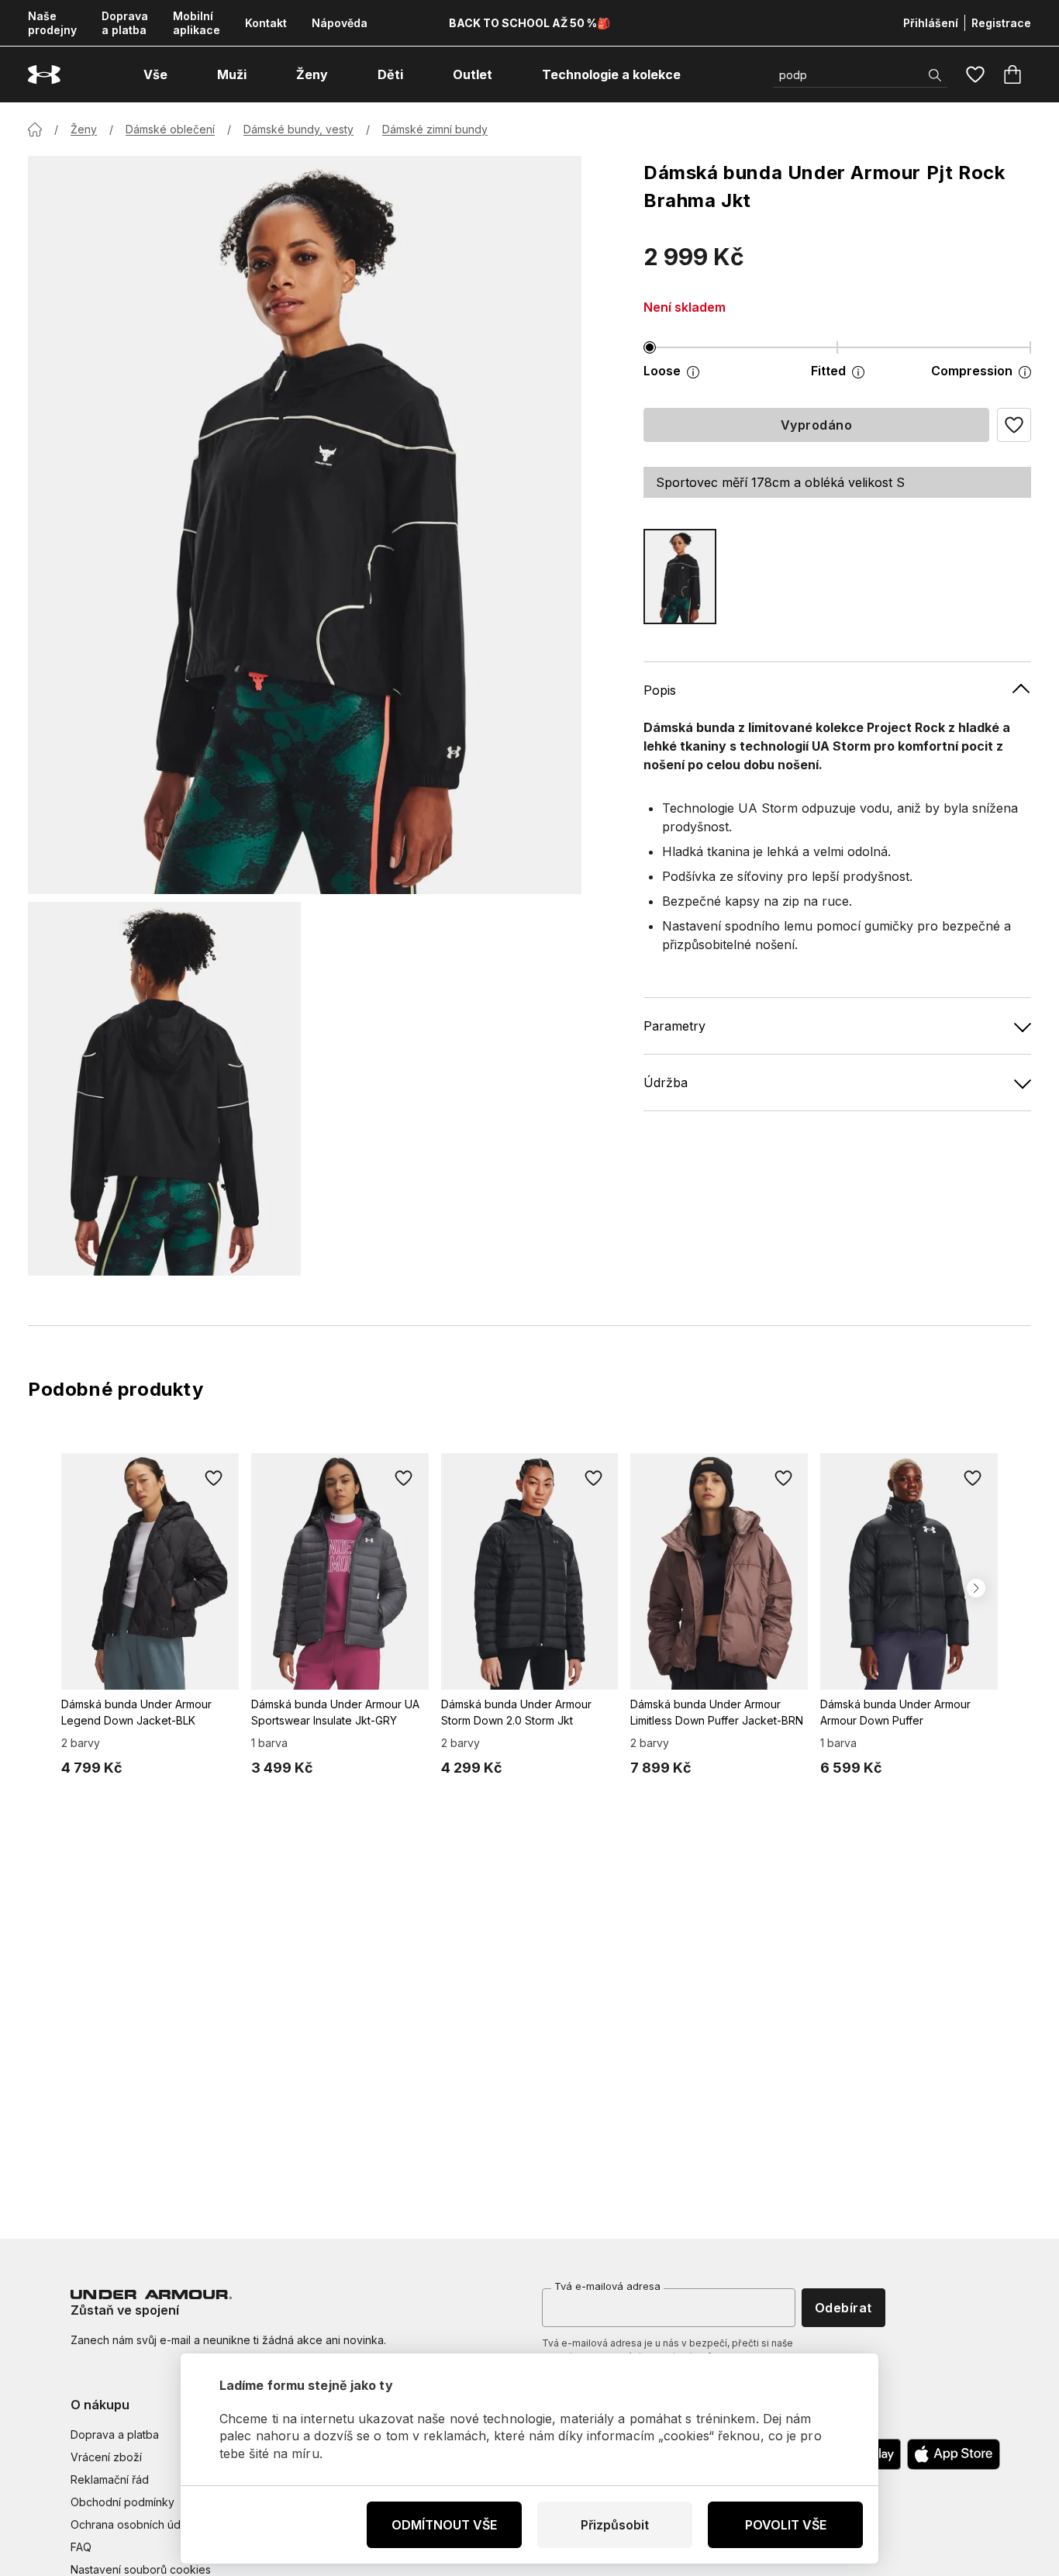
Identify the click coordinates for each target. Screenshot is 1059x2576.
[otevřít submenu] (181, 74)
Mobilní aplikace (197, 23)
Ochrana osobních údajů (133, 2524)
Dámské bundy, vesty (298, 129)
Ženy (84, 129)
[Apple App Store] (954, 2454)
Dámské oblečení (170, 129)
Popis (660, 690)
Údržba (666, 1083)
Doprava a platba (125, 23)
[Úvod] (35, 129)
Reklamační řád (110, 2479)
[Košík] (1012, 74)
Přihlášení (931, 23)
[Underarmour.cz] (44, 75)
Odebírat (843, 2308)
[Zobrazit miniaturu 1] (164, 1089)
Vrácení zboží (106, 2457)
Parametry (674, 1026)
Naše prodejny (52, 23)
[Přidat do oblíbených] (214, 1478)
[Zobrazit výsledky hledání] (935, 75)
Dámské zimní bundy (435, 129)
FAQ (81, 2547)
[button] (1014, 425)
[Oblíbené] (975, 74)
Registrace (1001, 23)
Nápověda (340, 23)
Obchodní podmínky (122, 2502)
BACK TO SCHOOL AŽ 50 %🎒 (529, 23)
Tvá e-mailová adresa (607, 2286)
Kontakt (266, 23)
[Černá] (680, 577)
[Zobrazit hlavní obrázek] (305, 525)
